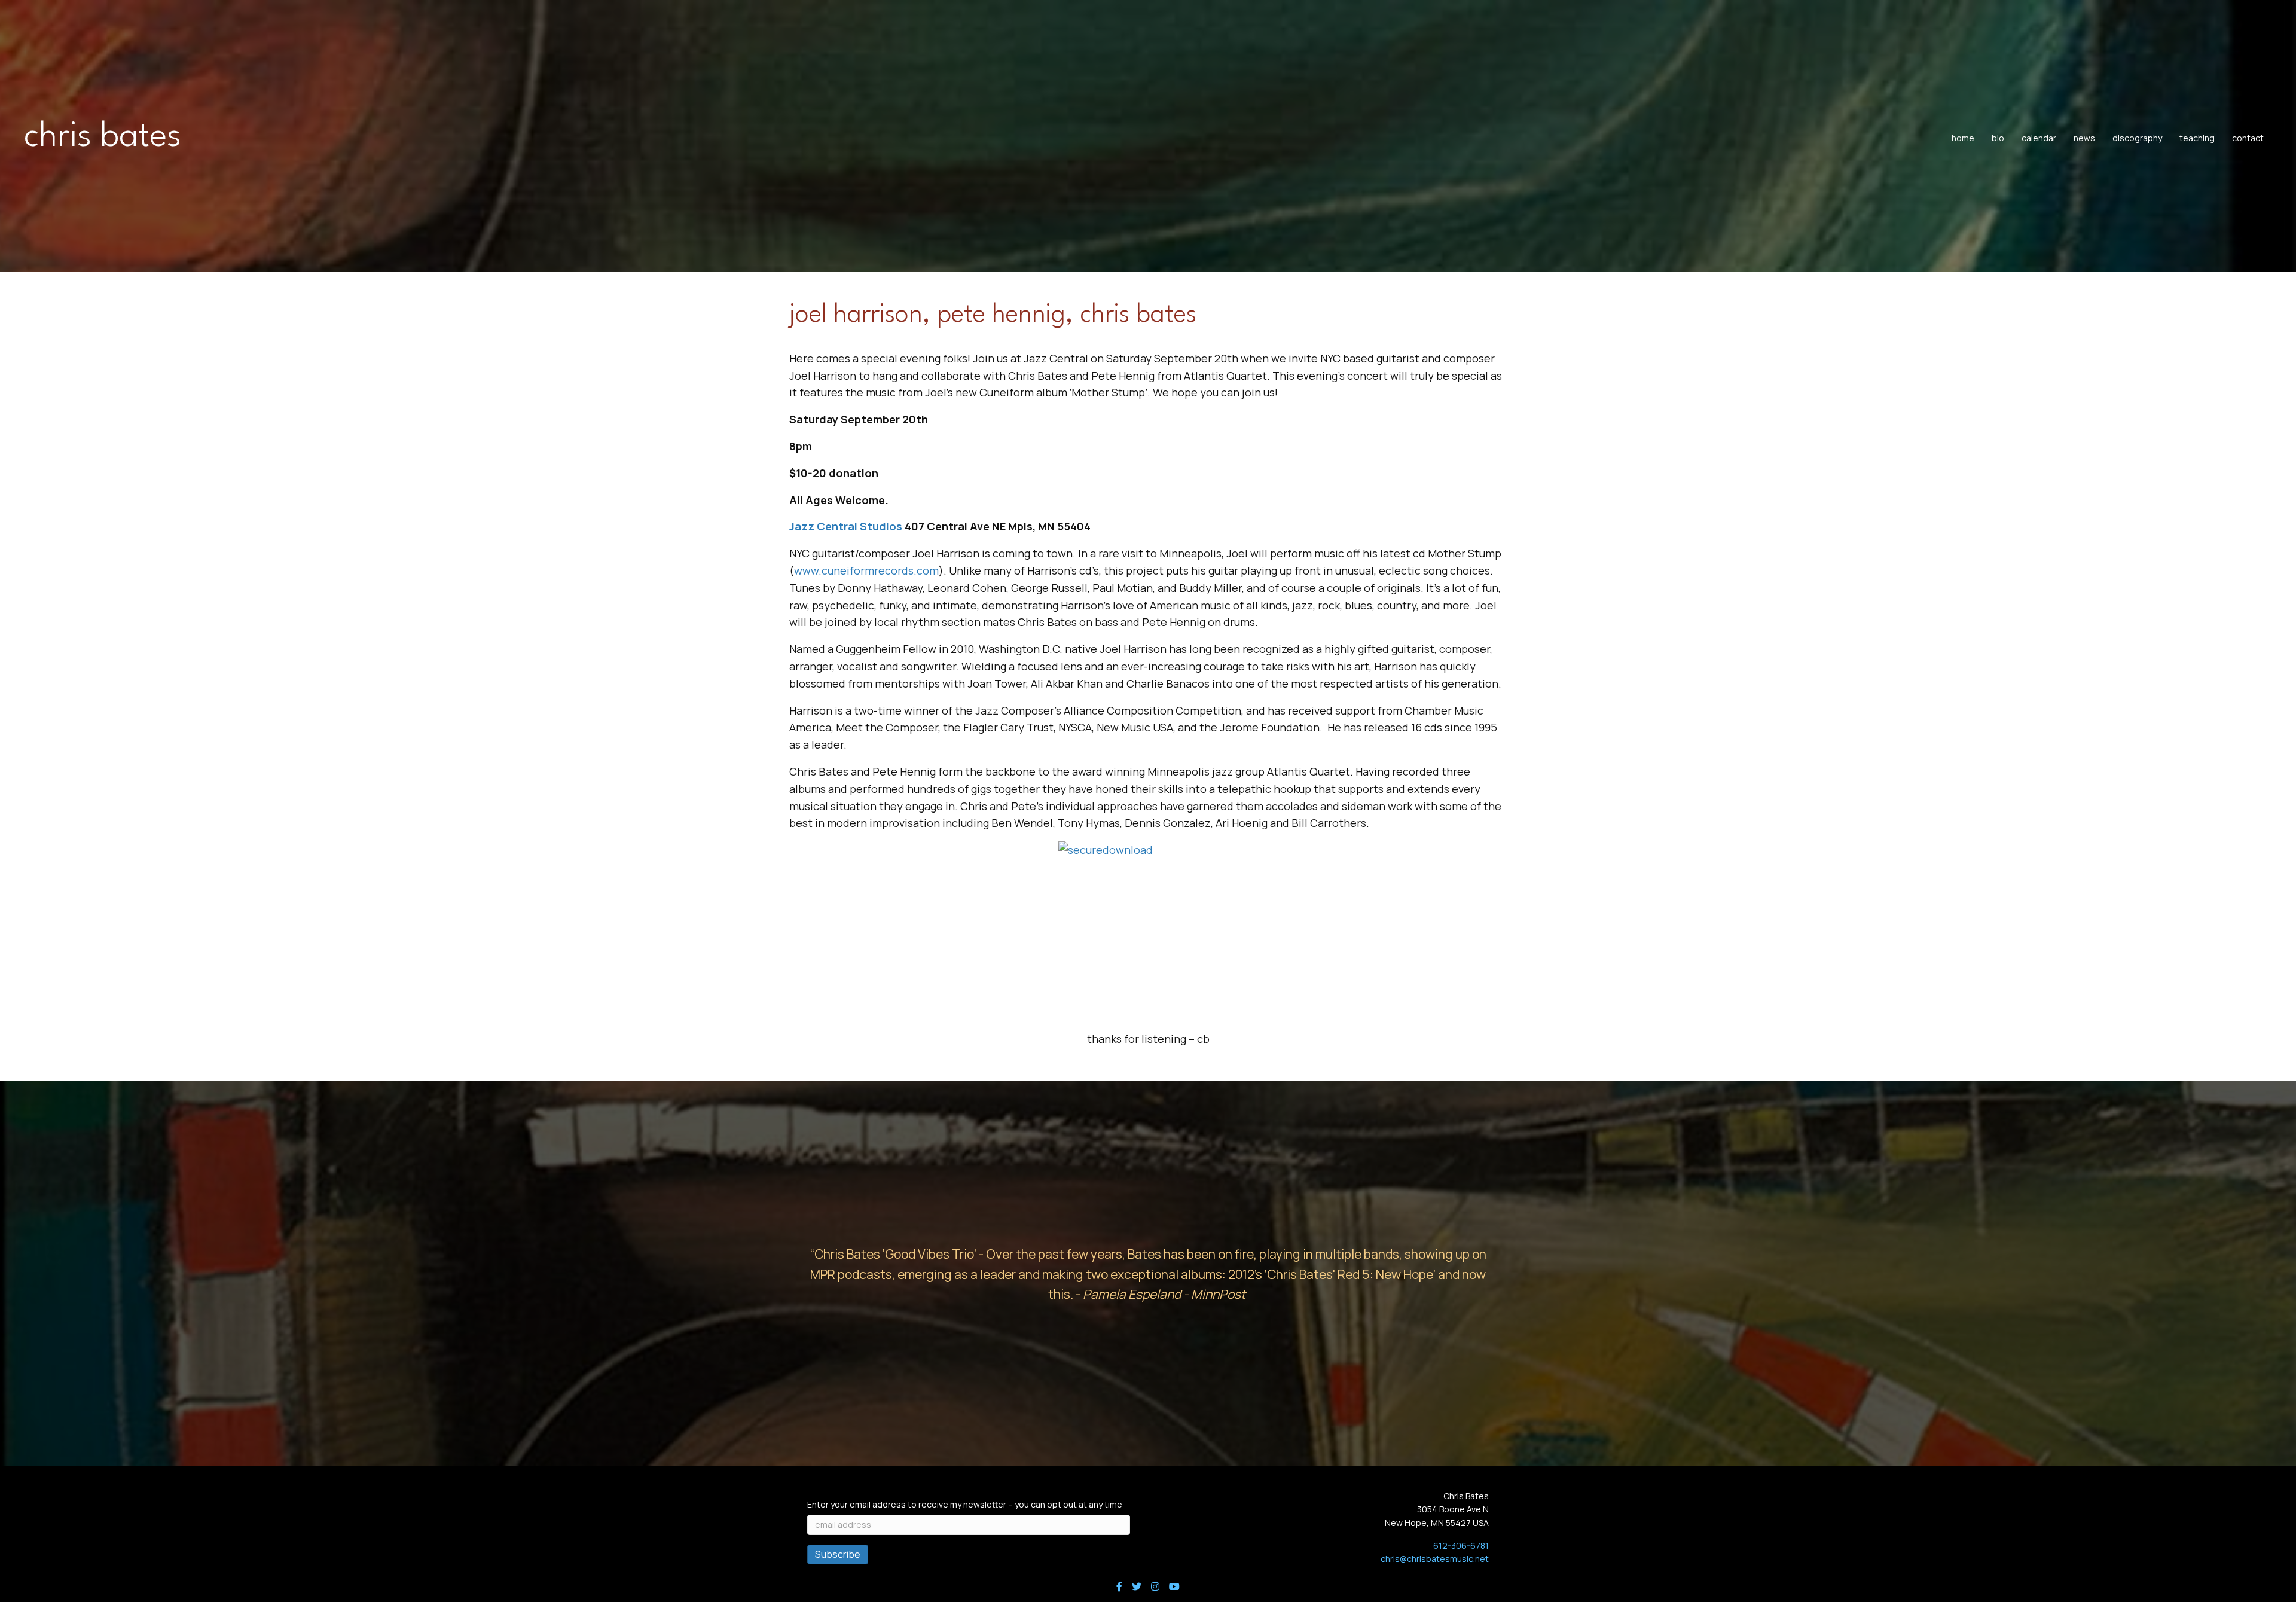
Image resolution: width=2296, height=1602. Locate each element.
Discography (2137, 138)
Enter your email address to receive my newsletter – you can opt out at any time (965, 1504)
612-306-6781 (1461, 1545)
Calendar (2039, 138)
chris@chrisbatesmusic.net (1435, 1559)
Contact (2248, 138)
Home (1963, 138)
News (2084, 138)
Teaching (2197, 138)
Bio (1998, 138)
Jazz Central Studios (846, 526)
